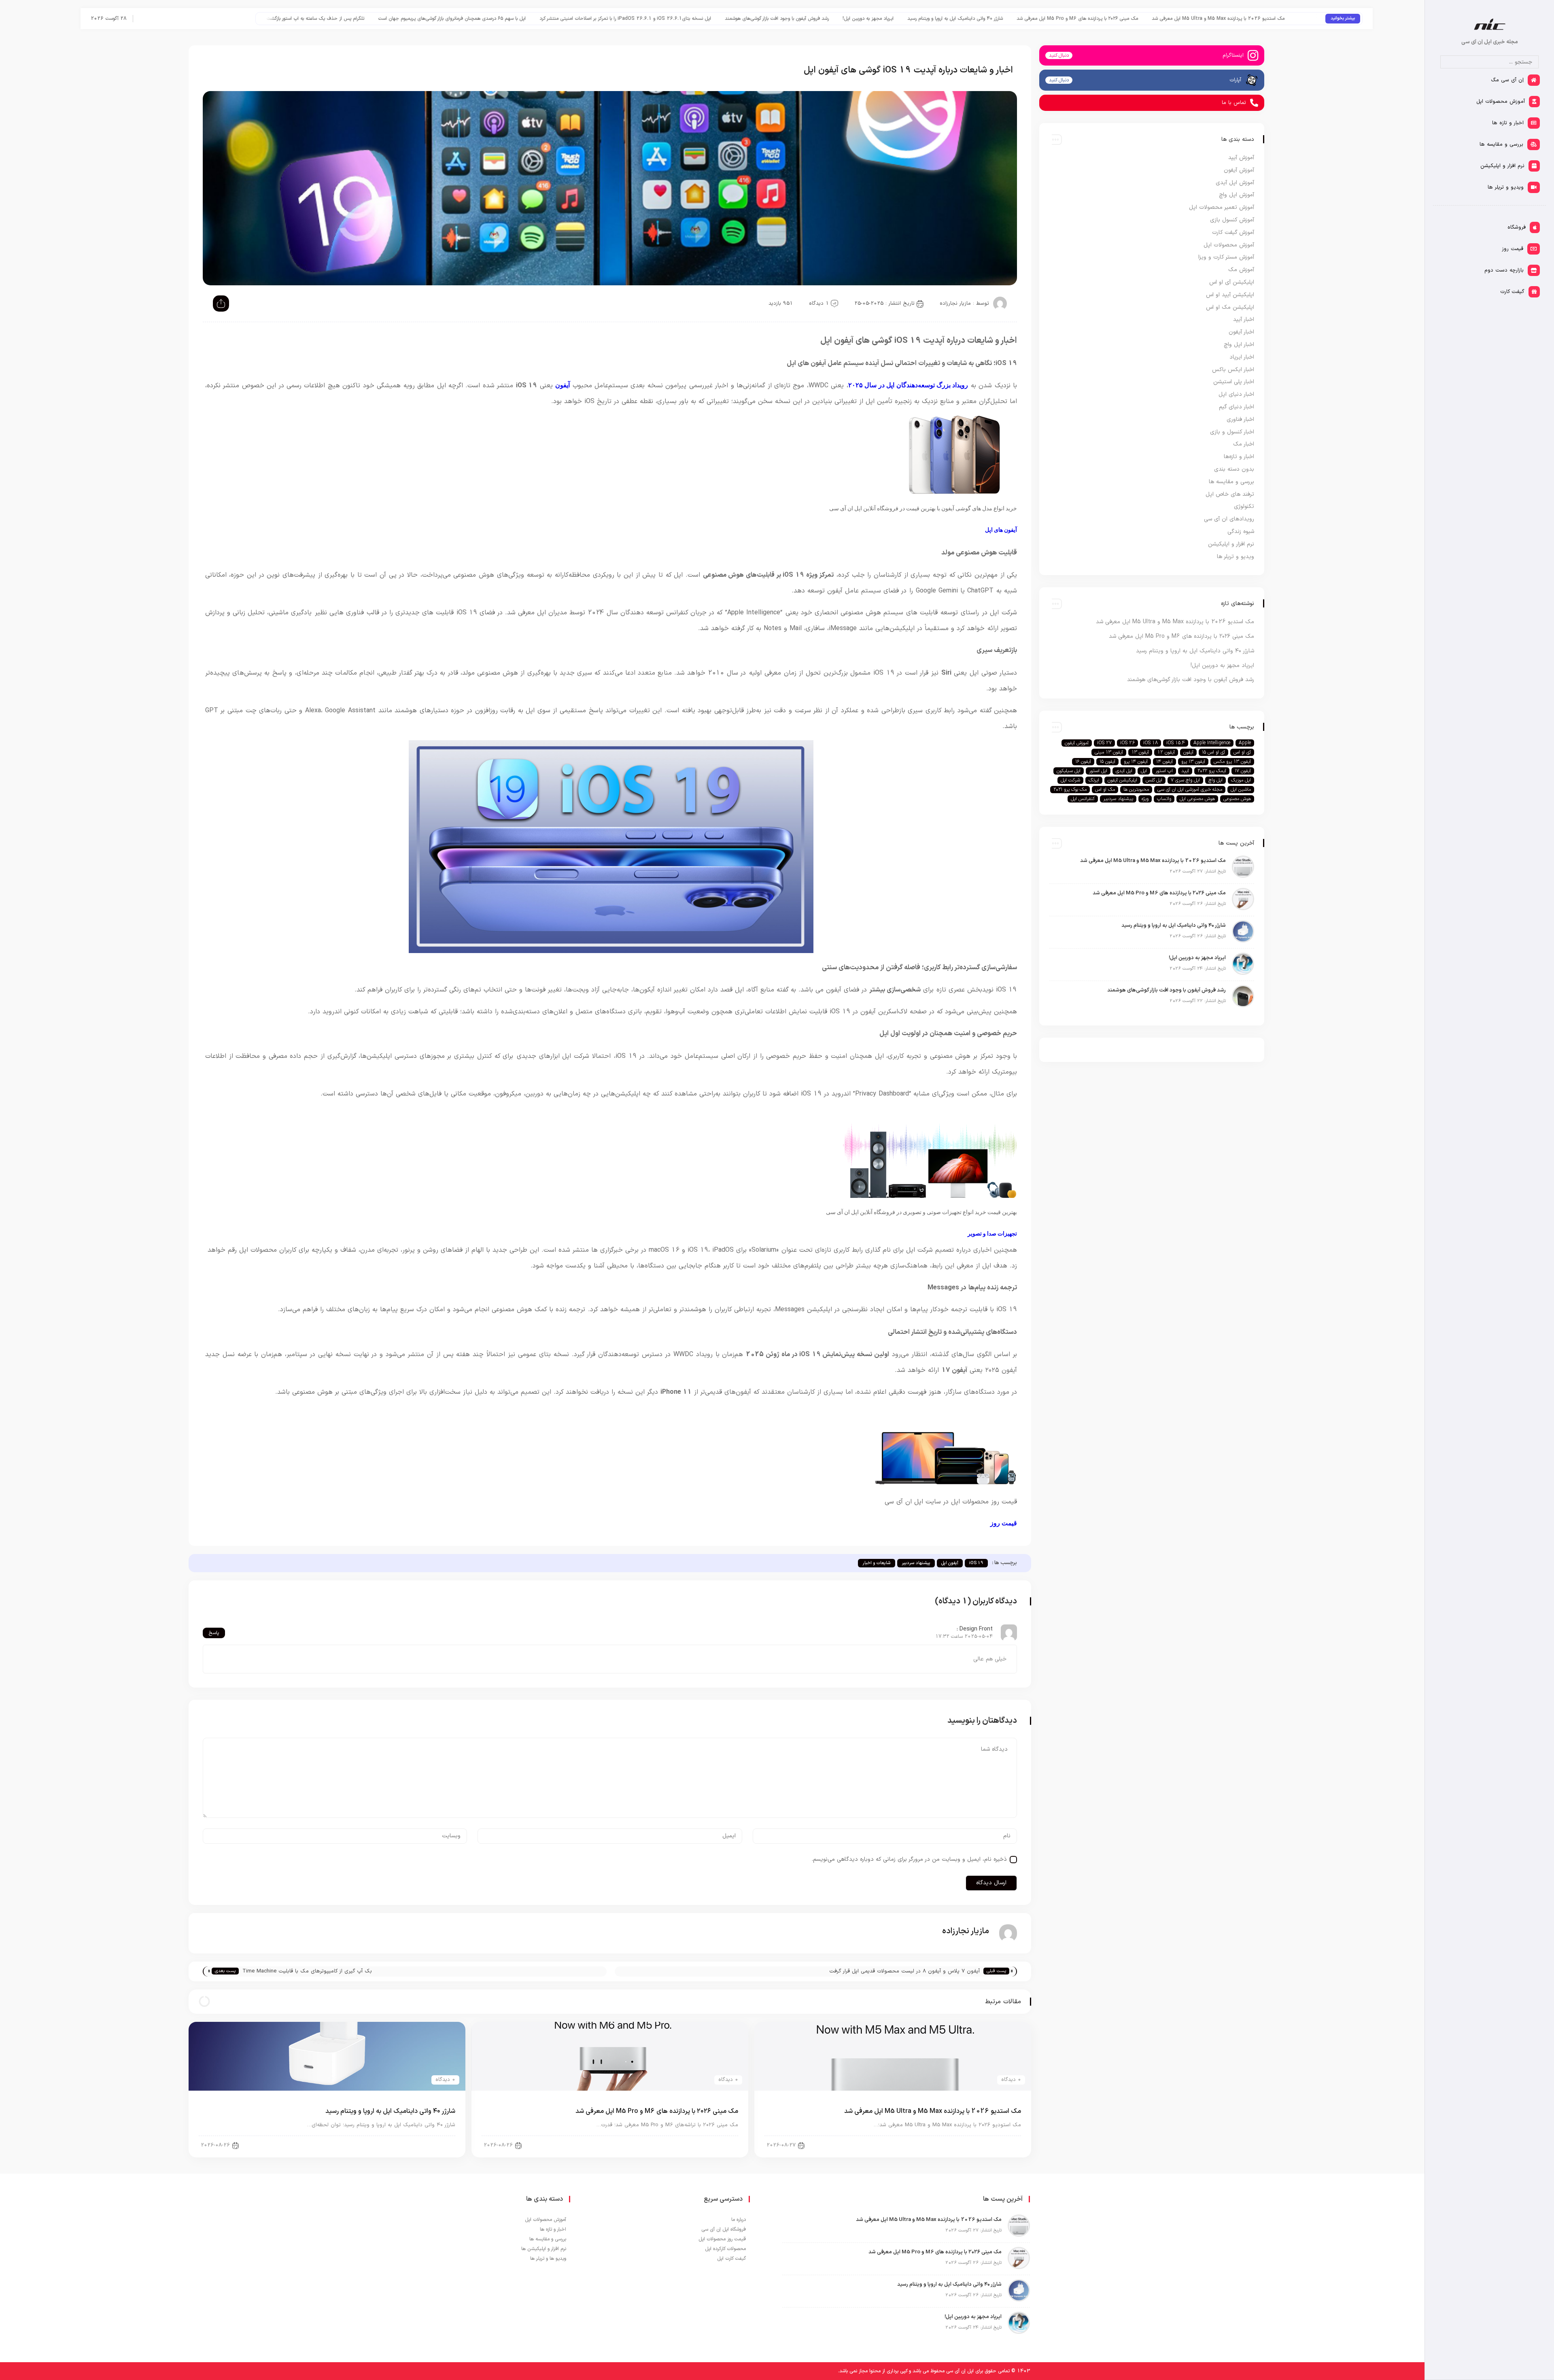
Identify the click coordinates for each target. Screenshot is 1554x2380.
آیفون (563, 385)
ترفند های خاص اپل (1230, 494)
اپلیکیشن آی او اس (1232, 282)
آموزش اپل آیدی (1235, 183)
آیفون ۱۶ (1083, 762)
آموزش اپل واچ (1237, 195)
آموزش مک (1241, 270)
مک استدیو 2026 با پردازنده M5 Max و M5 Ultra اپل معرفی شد (933, 2111)
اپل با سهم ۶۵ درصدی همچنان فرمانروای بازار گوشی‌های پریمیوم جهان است (837, 19)
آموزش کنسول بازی (1232, 220)
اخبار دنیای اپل (998, 2145)
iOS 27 (1104, 743)
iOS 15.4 (1176, 743)
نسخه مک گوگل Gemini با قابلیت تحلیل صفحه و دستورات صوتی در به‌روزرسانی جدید (281, 19)
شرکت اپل (1070, 780)
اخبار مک (1244, 444)
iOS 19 (976, 1563)
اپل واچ (1215, 780)
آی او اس (1242, 752)
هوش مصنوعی (1237, 799)
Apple (1245, 743)
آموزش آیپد (1241, 158)
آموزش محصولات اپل (1229, 245)
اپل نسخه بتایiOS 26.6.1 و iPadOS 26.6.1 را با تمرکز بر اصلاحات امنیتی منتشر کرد (1011, 19)
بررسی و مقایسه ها (1231, 482)
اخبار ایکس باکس (1233, 370)
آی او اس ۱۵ (1213, 752)
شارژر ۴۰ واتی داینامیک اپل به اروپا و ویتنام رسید (390, 2111)
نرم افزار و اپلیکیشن (1231, 544)
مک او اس (1105, 790)
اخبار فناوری (1240, 419)
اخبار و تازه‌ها (1239, 457)
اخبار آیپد (1244, 320)
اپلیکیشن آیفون (1122, 780)
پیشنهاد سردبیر (916, 1563)
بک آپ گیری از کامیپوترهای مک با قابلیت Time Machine (307, 1971)
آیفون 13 (1140, 752)
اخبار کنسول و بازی (1232, 432)
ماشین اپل (1241, 790)
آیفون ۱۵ (1107, 762)
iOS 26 (1127, 743)
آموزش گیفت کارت (1233, 232)
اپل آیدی (1124, 771)
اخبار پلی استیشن (1234, 382)
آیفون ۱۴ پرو (1136, 762)
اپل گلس (1154, 780)
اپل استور (1098, 771)
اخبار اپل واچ (1239, 345)
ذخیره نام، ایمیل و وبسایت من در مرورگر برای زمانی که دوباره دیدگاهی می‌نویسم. (909, 1859)
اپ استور (1164, 771)
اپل (1144, 771)
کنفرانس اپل (1083, 799)
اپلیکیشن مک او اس (1230, 307)
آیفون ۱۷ (1243, 771)
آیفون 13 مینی (1109, 752)
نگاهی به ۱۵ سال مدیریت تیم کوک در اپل (420, 19)
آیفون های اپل (1001, 530)
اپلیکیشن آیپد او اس (1230, 295)
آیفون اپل (950, 1563)
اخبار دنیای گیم (1237, 407)
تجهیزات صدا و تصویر (992, 1234)
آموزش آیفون (1239, 170)
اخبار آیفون (1241, 332)
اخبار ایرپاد (1242, 357)
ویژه (1145, 799)
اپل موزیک (1241, 780)
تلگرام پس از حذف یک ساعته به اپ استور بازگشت (701, 19)
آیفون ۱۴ (1164, 762)
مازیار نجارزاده (955, 304)
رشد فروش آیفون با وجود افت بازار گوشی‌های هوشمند (1162, 19)
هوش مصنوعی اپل (1197, 799)
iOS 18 (1151, 743)
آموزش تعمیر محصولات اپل (1222, 207)
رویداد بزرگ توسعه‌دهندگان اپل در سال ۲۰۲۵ (908, 385)
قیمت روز (1004, 1523)
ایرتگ (1094, 780)
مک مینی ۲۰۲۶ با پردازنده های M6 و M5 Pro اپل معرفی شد (657, 2111)
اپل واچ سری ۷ (1185, 780)
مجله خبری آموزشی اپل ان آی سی (1190, 790)
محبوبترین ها (1136, 790)
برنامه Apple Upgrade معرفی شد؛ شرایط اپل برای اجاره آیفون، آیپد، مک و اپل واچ (556, 19)
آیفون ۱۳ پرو (1193, 762)
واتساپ (1164, 799)
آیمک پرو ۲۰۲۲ (1212, 771)
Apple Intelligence (1212, 743)
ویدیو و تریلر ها (1236, 557)
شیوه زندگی (1241, 532)
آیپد (1185, 771)
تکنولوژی (1244, 506)
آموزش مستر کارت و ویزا (1226, 257)
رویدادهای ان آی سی (1229, 519)
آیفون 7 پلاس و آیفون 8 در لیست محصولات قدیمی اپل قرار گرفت (904, 1971)
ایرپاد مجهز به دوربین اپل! (1253, 19)
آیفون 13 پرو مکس (1232, 762)
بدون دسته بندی (1234, 469)
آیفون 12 (1166, 752)
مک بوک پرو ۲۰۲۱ (1070, 790)
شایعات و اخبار (877, 1563)
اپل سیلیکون (1069, 771)
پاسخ (214, 1633)
